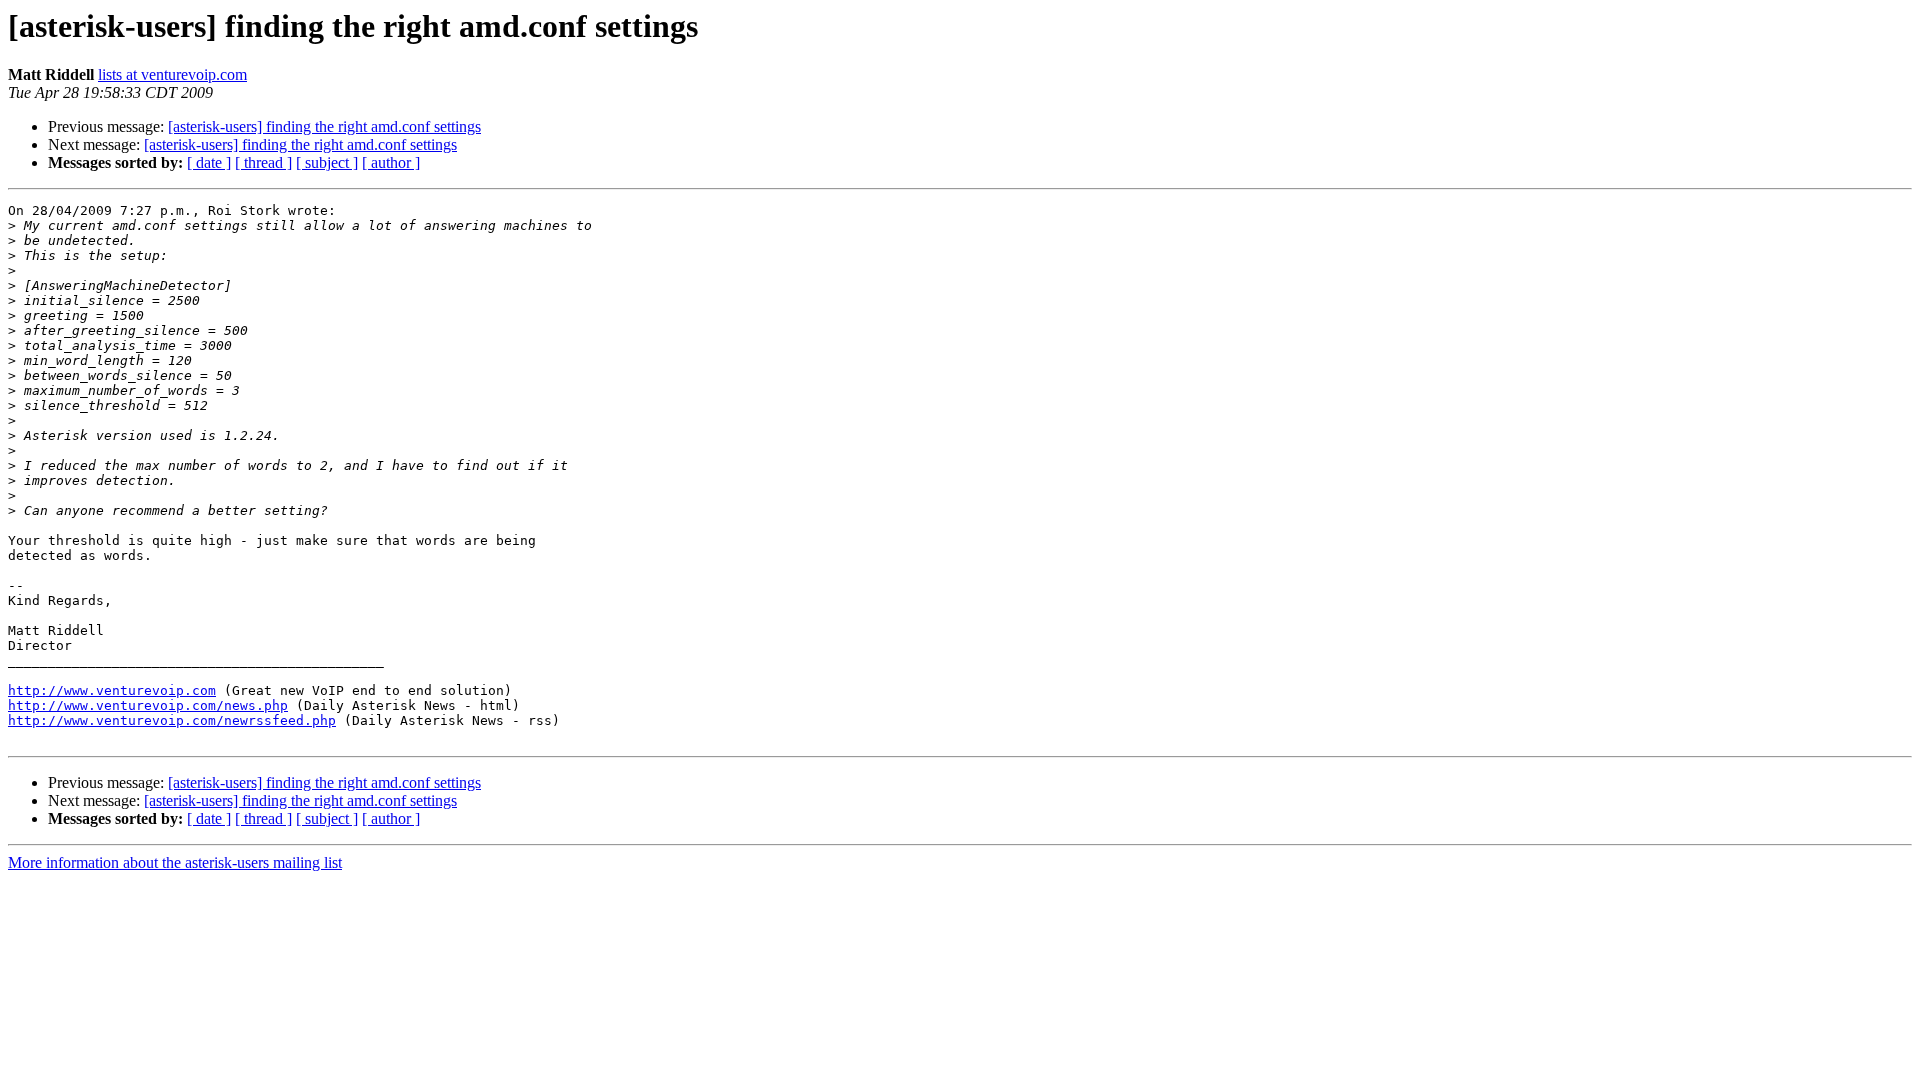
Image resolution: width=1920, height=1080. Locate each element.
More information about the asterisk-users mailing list (175, 862)
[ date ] (209, 162)
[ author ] (391, 162)
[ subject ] (327, 162)
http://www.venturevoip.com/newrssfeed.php (172, 720)
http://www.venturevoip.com (112, 690)
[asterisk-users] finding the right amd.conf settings (324, 126)
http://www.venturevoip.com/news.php (148, 705)
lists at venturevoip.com (172, 74)
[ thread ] (263, 162)
